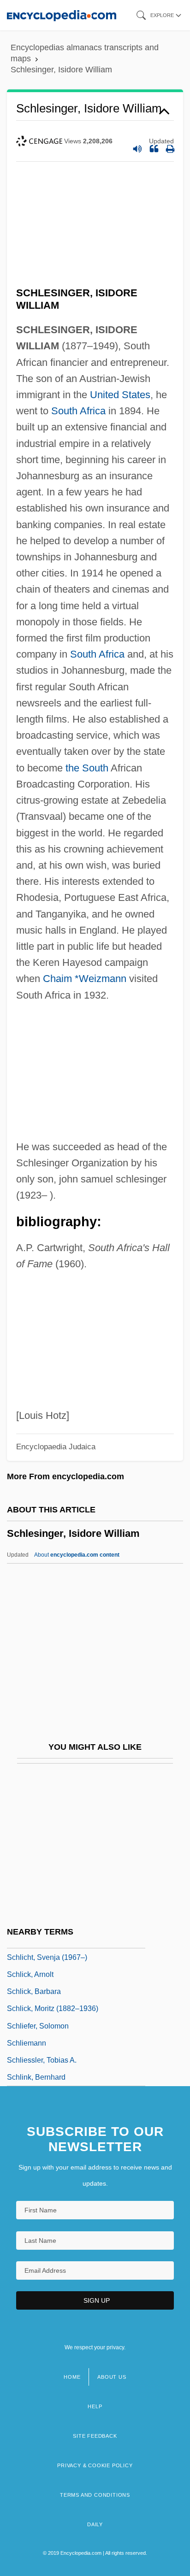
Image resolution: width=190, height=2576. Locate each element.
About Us (112, 2377)
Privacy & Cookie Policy (95, 2465)
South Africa (78, 411)
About (77, 1555)
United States (120, 395)
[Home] (62, 15)
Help (95, 2406)
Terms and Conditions (95, 2495)
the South (87, 768)
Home (72, 2377)
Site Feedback (95, 2436)
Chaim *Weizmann (85, 979)
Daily (95, 2524)
